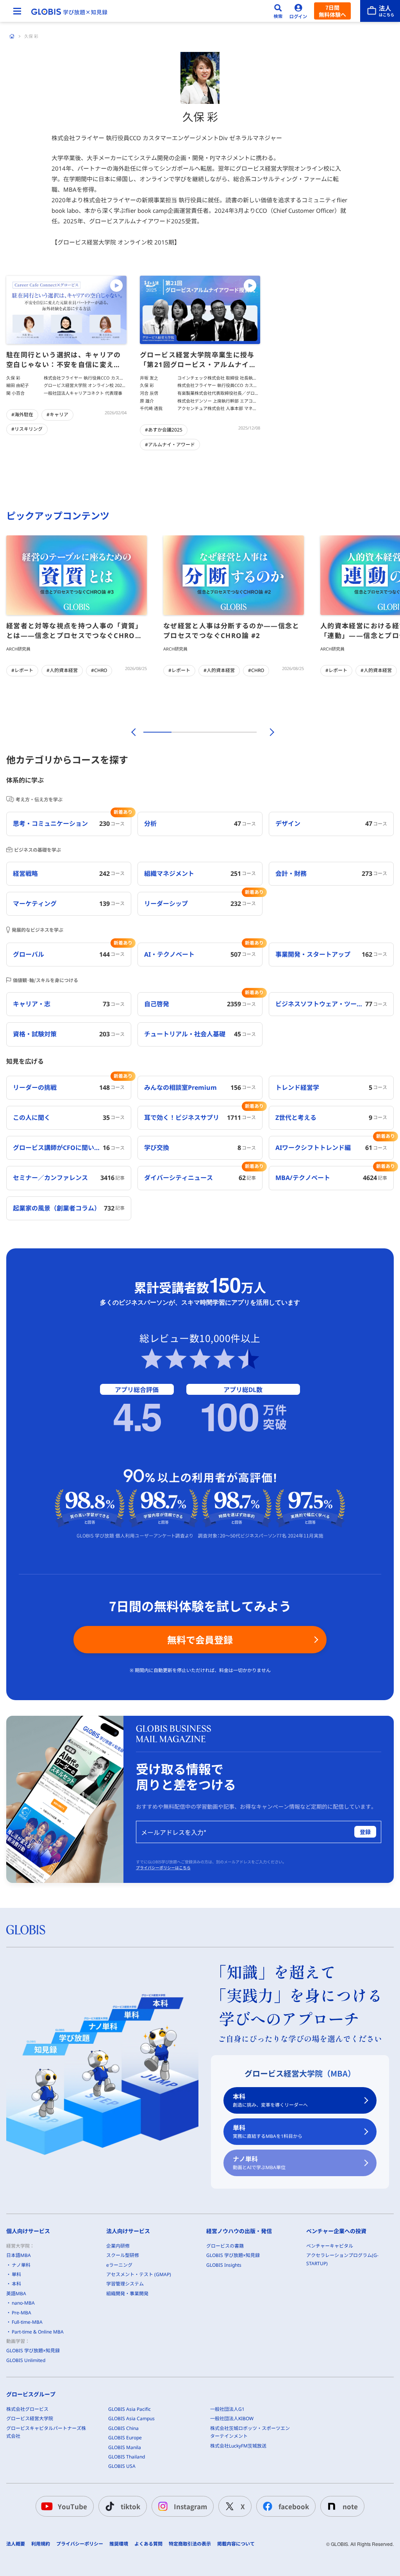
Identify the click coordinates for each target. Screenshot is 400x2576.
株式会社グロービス (27, 2409)
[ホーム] (12, 36)
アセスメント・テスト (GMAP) (139, 2274)
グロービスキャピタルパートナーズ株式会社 (46, 2432)
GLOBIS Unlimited (26, 2360)
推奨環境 (119, 2544)
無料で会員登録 (200, 1639)
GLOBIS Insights (224, 2265)
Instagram (190, 2506)
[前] (132, 732)
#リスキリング (27, 429)
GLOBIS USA (122, 2466)
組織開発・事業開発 (127, 2293)
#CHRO (99, 670)
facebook (294, 2506)
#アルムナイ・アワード (170, 445)
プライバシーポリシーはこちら (163, 1868)
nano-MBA (23, 2303)
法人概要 (16, 2544)
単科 (268, 2131)
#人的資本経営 (62, 670)
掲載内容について (236, 2544)
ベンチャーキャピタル (330, 2246)
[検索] (278, 11)
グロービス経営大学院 (30, 2418)
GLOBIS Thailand (127, 2457)
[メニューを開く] (17, 11)
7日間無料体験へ (332, 11)
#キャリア (57, 414)
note (350, 2506)
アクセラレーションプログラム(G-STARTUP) (342, 2259)
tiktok (130, 2506)
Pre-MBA (21, 2313)
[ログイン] (298, 11)
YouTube (72, 2506)
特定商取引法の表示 (190, 2544)
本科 (270, 2100)
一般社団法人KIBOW (232, 2418)
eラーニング (119, 2265)
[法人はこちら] (380, 11)
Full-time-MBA (27, 2322)
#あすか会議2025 (164, 430)
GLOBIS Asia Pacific (129, 2409)
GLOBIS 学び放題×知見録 (33, 2350)
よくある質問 (148, 2544)
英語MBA (16, 2293)
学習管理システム (125, 2284)
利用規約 (41, 2544)
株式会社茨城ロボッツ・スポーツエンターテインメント (250, 2432)
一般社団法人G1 (227, 2409)
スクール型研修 (123, 2255)
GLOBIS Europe (125, 2438)
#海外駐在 (22, 414)
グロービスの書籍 (225, 2246)
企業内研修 (118, 2246)
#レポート (22, 670)
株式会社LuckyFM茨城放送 (238, 2446)
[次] (268, 732)
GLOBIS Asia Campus (131, 2418)
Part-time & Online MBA (38, 2332)
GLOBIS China (123, 2428)
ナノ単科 (259, 2163)
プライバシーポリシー (80, 2544)
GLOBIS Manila (125, 2447)
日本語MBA (19, 2255)
